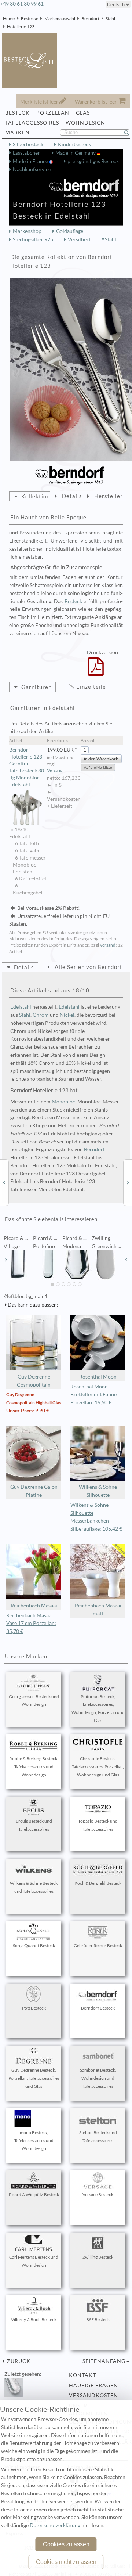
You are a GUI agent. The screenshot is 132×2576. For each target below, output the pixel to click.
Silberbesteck (28, 144)
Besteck (73, 601)
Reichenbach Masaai (34, 1606)
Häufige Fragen (93, 2385)
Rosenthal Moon (98, 1377)
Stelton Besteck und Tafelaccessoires (98, 2137)
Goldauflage (70, 231)
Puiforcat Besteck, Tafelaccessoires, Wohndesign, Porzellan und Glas (98, 1708)
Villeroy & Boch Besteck (34, 2319)
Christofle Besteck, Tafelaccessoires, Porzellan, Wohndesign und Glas (98, 1767)
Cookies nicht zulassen (66, 2562)
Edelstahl (21, 1007)
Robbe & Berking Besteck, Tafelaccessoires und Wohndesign (34, 1767)
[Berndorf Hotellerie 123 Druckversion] (96, 671)
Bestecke (30, 19)
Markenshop (27, 231)
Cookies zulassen (66, 2544)
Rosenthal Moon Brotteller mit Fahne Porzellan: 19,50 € (93, 1395)
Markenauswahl (60, 19)
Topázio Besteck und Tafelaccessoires (98, 1825)
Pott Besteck (34, 2008)
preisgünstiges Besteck (93, 161)
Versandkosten (93, 2395)
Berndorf (90, 19)
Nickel (67, 1015)
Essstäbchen (27, 153)
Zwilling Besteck (98, 2257)
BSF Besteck (98, 2319)
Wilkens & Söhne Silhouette (98, 1491)
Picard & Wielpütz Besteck (34, 2195)
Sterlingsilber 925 (33, 239)
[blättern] (6, 1260)
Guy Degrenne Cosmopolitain (34, 1381)
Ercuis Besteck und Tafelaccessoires (34, 1825)
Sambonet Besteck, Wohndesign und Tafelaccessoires (98, 2078)
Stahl (110, 19)
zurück (18, 2361)
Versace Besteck (98, 2195)
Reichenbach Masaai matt (98, 1610)
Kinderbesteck (74, 144)
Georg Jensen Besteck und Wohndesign (34, 1700)
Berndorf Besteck (98, 2008)
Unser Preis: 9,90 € (28, 1411)
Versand (55, 770)
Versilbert (79, 239)
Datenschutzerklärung (55, 2525)
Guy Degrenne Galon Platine (34, 1491)
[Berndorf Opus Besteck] (128, 1182)
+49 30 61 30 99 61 (22, 4)
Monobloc (63, 1102)
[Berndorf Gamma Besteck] (4, 1182)
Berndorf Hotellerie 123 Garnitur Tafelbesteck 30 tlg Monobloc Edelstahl (27, 767)
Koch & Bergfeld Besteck (98, 1883)
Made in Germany (76, 153)
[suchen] (130, 133)
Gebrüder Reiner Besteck (98, 1945)
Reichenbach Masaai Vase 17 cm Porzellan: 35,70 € (31, 1624)
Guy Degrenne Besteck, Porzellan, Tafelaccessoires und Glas (34, 2078)
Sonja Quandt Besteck (34, 1945)
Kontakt (82, 2375)
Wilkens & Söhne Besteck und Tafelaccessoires (34, 1887)
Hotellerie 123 (21, 27)
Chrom (41, 1015)
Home (9, 19)
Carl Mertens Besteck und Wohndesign (34, 2261)
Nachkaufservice (32, 169)
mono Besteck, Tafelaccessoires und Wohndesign (34, 2141)
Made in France (31, 161)
